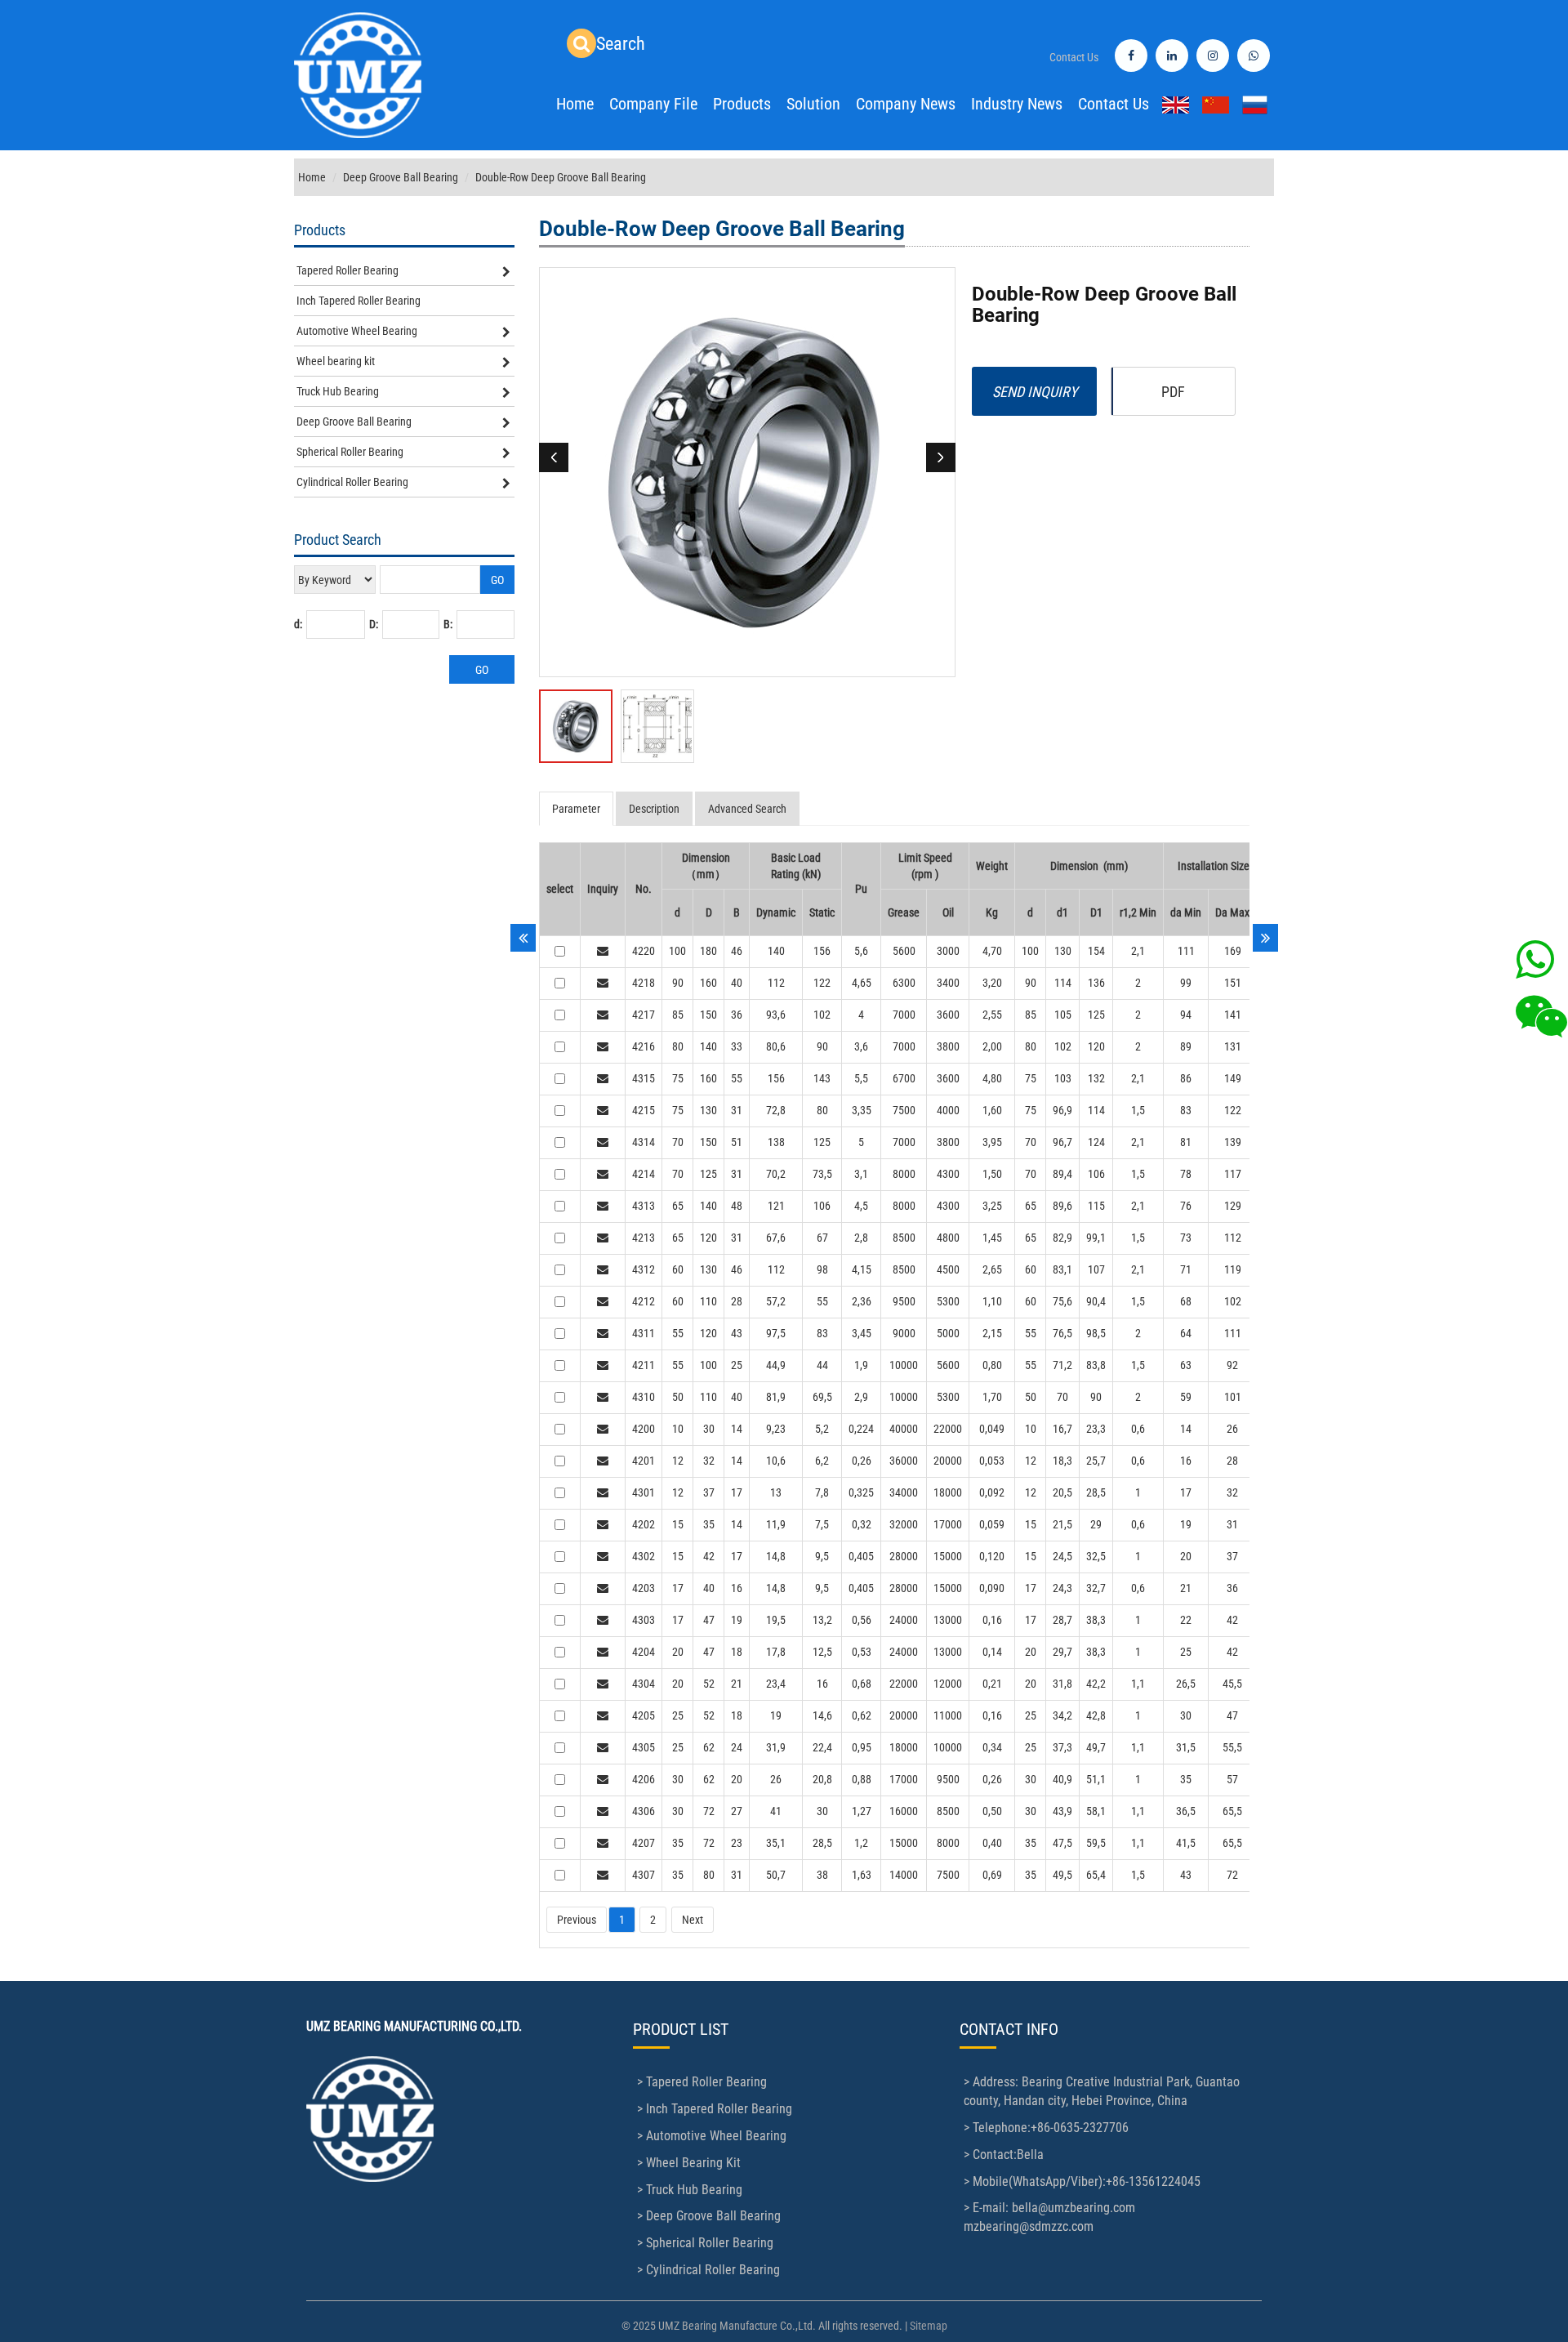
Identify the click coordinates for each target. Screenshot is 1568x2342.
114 (1063, 983)
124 (1096, 1142)
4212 (644, 1301)
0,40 (992, 1843)
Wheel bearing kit (336, 361)
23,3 (1096, 1429)
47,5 (1062, 1843)
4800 (948, 1238)
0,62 (862, 1715)
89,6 (1062, 1206)
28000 (904, 1556)
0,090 (992, 1588)
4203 (644, 1588)
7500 (904, 1110)
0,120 (992, 1556)
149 (1233, 1078)
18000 (948, 1492)
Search (621, 44)
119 (1233, 1269)
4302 (644, 1556)
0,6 (1138, 1429)
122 (822, 983)
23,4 (776, 1684)
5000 (948, 1333)
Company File (653, 104)
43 (737, 1333)
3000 (948, 951)
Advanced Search (747, 809)
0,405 (861, 1556)
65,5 (1232, 1811)
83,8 (1096, 1365)
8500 (904, 1238)
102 (822, 1015)
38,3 (1096, 1620)
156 (822, 951)
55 (737, 1078)
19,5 (776, 1620)
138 (776, 1142)
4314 (644, 1142)
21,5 (1062, 1524)
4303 (644, 1620)
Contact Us (1074, 57)
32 (709, 1461)
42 (709, 1556)
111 (1186, 951)
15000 (948, 1556)
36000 (904, 1461)
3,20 (992, 983)
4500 (948, 1269)
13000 (948, 1620)
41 (776, 1811)
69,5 (822, 1397)
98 (822, 1269)
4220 (644, 951)
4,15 (862, 1269)
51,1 (1096, 1779)
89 (1186, 1046)
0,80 (992, 1365)
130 (1063, 951)
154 (1096, 951)
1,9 (861, 1365)
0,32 (862, 1524)
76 (1186, 1206)
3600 (948, 1015)
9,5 (822, 1556)
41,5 (1186, 1843)
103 (1063, 1078)
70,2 (776, 1174)
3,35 (862, 1110)
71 (1186, 1269)
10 (678, 1429)
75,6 (1062, 1301)
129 (1233, 1206)
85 (678, 1015)
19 (1186, 1524)
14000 (904, 1875)
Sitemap (929, 2326)
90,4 (1096, 1301)
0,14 (992, 1652)
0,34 (992, 1747)
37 (709, 1492)
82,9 (1062, 1238)
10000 (904, 1365)
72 (709, 1811)
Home (575, 104)
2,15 (992, 1333)
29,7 (1062, 1652)
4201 (644, 1461)
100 (677, 951)
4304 (644, 1684)
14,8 (776, 1556)
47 (709, 1620)
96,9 (1062, 1110)
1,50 (992, 1174)
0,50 (992, 1811)
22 (1186, 1620)
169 (1233, 951)
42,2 (1096, 1684)
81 (1186, 1142)
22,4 (822, 1747)
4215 (644, 1110)
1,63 (862, 1875)
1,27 (862, 1811)
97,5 (776, 1333)
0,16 (992, 1620)
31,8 (1062, 1684)
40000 (904, 1429)
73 (1186, 1238)
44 (822, 1365)
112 (776, 983)
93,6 (776, 1015)
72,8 (776, 1110)
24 (737, 1747)
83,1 (1062, 1269)
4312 (644, 1269)
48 (737, 1206)
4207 (644, 1843)
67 (822, 1238)
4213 (644, 1238)
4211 (644, 1365)
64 (1186, 1333)
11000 (948, 1715)
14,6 (822, 1715)
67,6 (776, 1238)
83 (1186, 1110)
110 (708, 1301)
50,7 (776, 1875)
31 (737, 1110)
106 (1096, 1174)
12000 (948, 1684)
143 (822, 1078)
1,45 (992, 1238)
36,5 (1186, 1811)
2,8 (861, 1238)
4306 (644, 1811)
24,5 (1062, 1556)
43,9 (1062, 1811)
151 (1233, 983)
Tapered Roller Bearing (347, 270)
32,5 (1096, 1556)
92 (1232, 1365)
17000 (948, 1524)
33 (737, 1046)
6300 (904, 983)
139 (1233, 1142)
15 (678, 1524)
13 (776, 1492)
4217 (644, 1015)
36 (737, 1015)
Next (693, 1920)
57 (1232, 1779)
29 (1096, 1524)
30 (709, 1429)
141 (1233, 1015)
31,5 (1186, 1747)
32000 (904, 1524)
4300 (948, 1174)
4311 (644, 1333)
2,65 (992, 1269)
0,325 (861, 1492)
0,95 (862, 1747)
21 (1186, 1588)
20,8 (822, 1779)
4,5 (861, 1206)
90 (678, 983)
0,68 (862, 1684)
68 (1186, 1301)
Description (654, 809)
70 (678, 1142)
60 (678, 1269)
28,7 (1062, 1620)
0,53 (862, 1652)
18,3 (1062, 1461)
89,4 (1062, 1174)
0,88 (862, 1779)
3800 (948, 1046)
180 (708, 951)
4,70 (992, 951)
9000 (904, 1333)
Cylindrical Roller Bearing (352, 482)
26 (1232, 1429)
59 (1186, 1397)
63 (1186, 1365)
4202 (644, 1524)
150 (708, 1015)
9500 (904, 1301)
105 (1063, 1015)
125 (1096, 1015)
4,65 (862, 983)
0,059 (992, 1524)
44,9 (776, 1365)
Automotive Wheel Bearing (357, 331)
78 (1186, 1174)
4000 (948, 1110)
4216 (644, 1046)
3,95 (992, 1142)
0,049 (992, 1429)
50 (678, 1397)
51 (737, 1142)
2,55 (992, 1015)
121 (776, 1206)
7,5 (822, 1524)
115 (1096, 1206)
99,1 (1096, 1238)
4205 (644, 1715)
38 (822, 1875)
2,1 (1138, 951)
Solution (813, 104)
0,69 (992, 1875)
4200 (644, 1429)
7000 (904, 1015)
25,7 (1096, 1461)
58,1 (1096, 1811)
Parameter (576, 809)
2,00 (992, 1046)
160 (708, 983)
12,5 (822, 1652)
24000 (904, 1620)
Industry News (1017, 104)
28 (737, 1301)
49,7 (1096, 1747)
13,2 (822, 1620)
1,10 (992, 1301)
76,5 (1062, 1333)
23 (737, 1843)
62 (709, 1747)
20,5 (1062, 1492)
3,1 (861, 1174)
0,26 (862, 1461)
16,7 (1062, 1429)
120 (1096, 1046)
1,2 (861, 1843)
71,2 (1062, 1365)
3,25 (992, 1206)
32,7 (1096, 1588)
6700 (904, 1078)
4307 (644, 1875)
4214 (644, 1174)
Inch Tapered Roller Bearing (359, 301)
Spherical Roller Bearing (350, 452)
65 (678, 1206)
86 (1186, 1078)
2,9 (861, 1397)
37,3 (1062, 1747)
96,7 (1062, 1142)
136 (1096, 983)
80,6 (776, 1046)
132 (1096, 1078)
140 (776, 951)
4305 (644, 1747)
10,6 (776, 1461)
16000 (904, 1811)
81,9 (776, 1397)
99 (1186, 983)
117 (1233, 1174)
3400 (948, 983)
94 (1186, 1015)
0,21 (992, 1684)
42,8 (1096, 1715)
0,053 (992, 1461)
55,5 (1232, 1747)
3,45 (862, 1333)
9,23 (776, 1429)
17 (737, 1492)
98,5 (1096, 1333)
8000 (904, 1174)
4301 (644, 1492)
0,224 (861, 1429)
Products (742, 104)
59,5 (1096, 1843)
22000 (948, 1429)
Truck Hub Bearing (338, 391)
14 (737, 1429)
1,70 (992, 1397)
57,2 (776, 1301)
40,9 (1062, 1779)
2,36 (862, 1301)
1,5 (1138, 1110)
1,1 (1138, 1684)
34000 (904, 1492)
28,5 (1096, 1492)
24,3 (1062, 1588)
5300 (948, 1301)
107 (1096, 1269)
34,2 (1062, 1715)
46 (737, 951)
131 (1233, 1046)
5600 (904, 951)
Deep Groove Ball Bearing (401, 177)
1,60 (992, 1110)
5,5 (861, 1078)
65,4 (1096, 1875)
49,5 (1062, 1875)
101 (1233, 1397)
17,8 (776, 1652)
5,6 (861, 951)
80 (678, 1046)
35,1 (776, 1843)
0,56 (862, 1620)
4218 (644, 983)
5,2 (822, 1429)
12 (678, 1461)
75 (678, 1078)
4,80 (992, 1078)
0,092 (992, 1492)
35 (709, 1524)
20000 (948, 1461)
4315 (644, 1078)
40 (737, 983)
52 (709, 1684)
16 (1186, 1461)
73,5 (822, 1174)
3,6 (861, 1046)
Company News (906, 104)
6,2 (822, 1461)
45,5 (1232, 1684)
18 (737, 1652)
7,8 (822, 1492)
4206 (644, 1779)
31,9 (776, 1747)
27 (737, 1811)
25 (737, 1365)
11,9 (776, 1524)
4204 (644, 1652)
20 (1186, 1556)
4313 (644, 1206)
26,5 (1186, 1684)
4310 (644, 1397)
